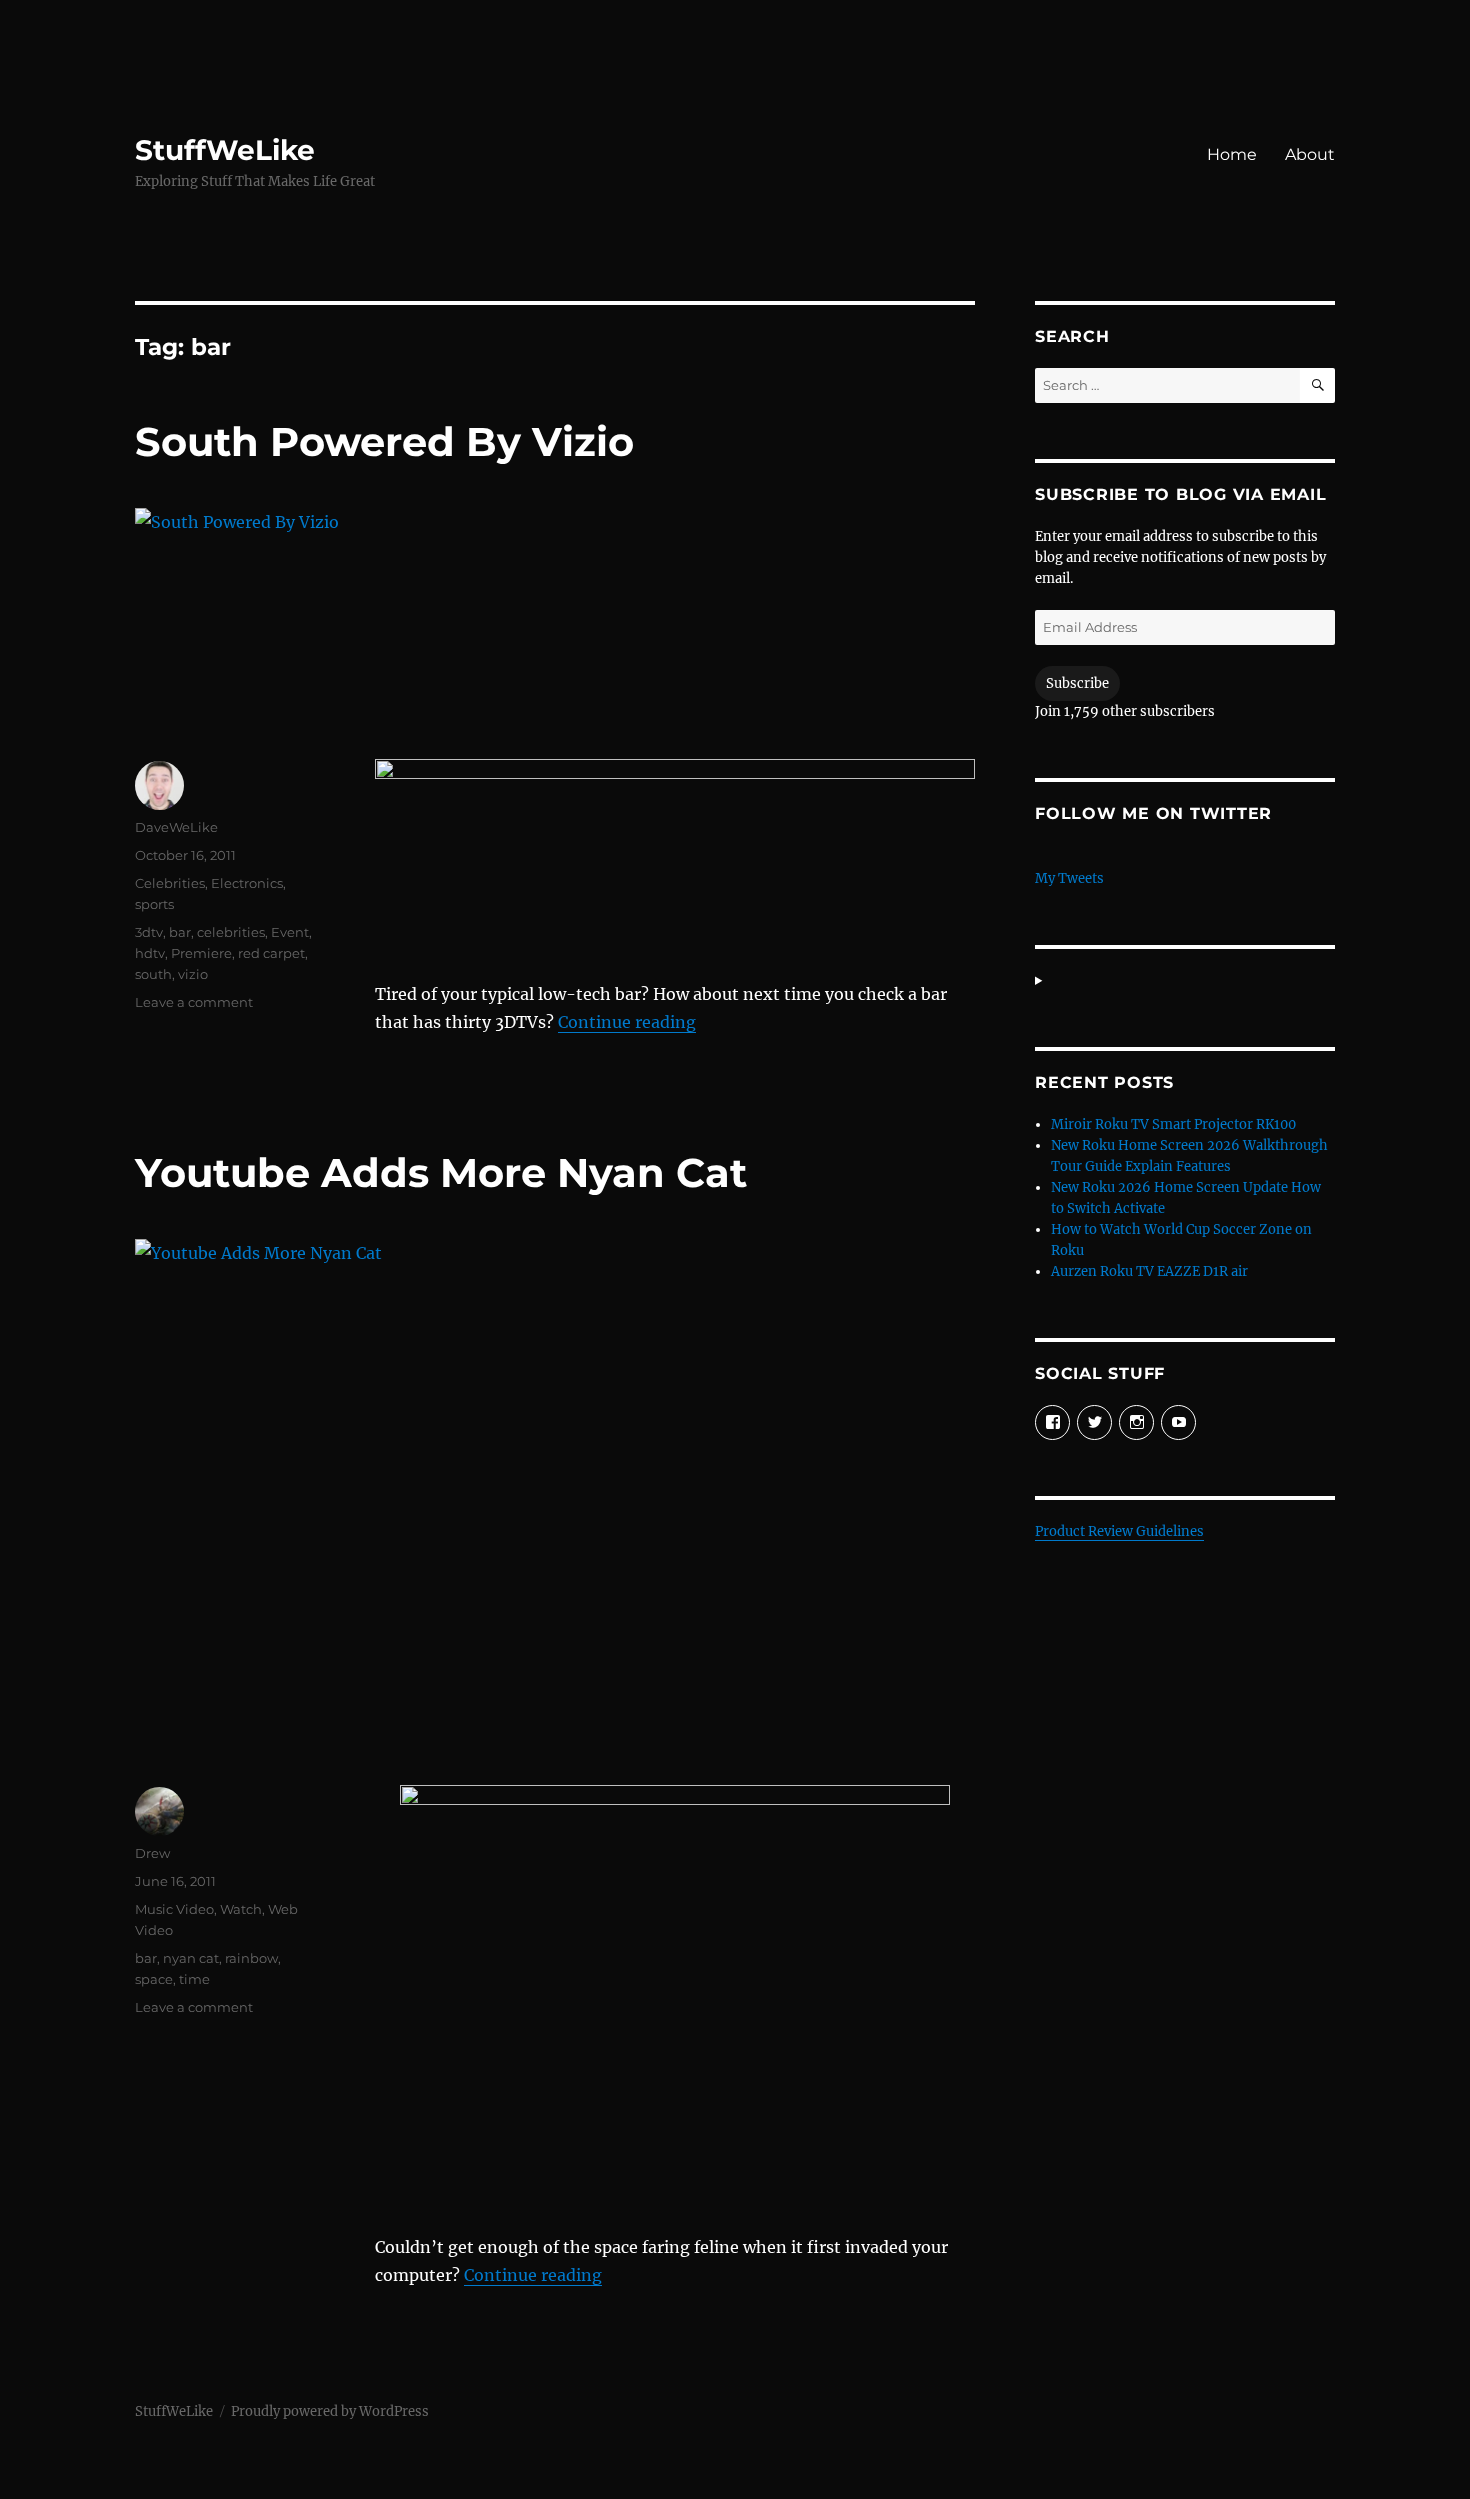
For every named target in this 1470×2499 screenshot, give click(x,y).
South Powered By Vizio (384, 441)
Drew (152, 1853)
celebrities (231, 932)
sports (154, 904)
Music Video (174, 1909)
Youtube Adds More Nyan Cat (441, 1172)
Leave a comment (194, 1002)
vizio (193, 974)
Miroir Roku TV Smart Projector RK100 (1173, 1124)
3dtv (149, 932)
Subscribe (1077, 683)
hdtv (150, 953)
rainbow (251, 1958)
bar (180, 932)
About (1310, 154)
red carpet (271, 953)
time (194, 1979)
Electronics (247, 883)
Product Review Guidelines (1119, 1531)
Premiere (201, 953)
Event (290, 932)
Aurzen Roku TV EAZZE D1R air (1149, 1271)
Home (1232, 154)
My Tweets (1069, 878)
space (154, 1979)
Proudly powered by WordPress (330, 2411)
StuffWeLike (225, 150)
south (153, 974)
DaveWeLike (176, 827)
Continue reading (627, 1022)
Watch (241, 1909)
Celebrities (170, 883)
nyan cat (191, 1958)
